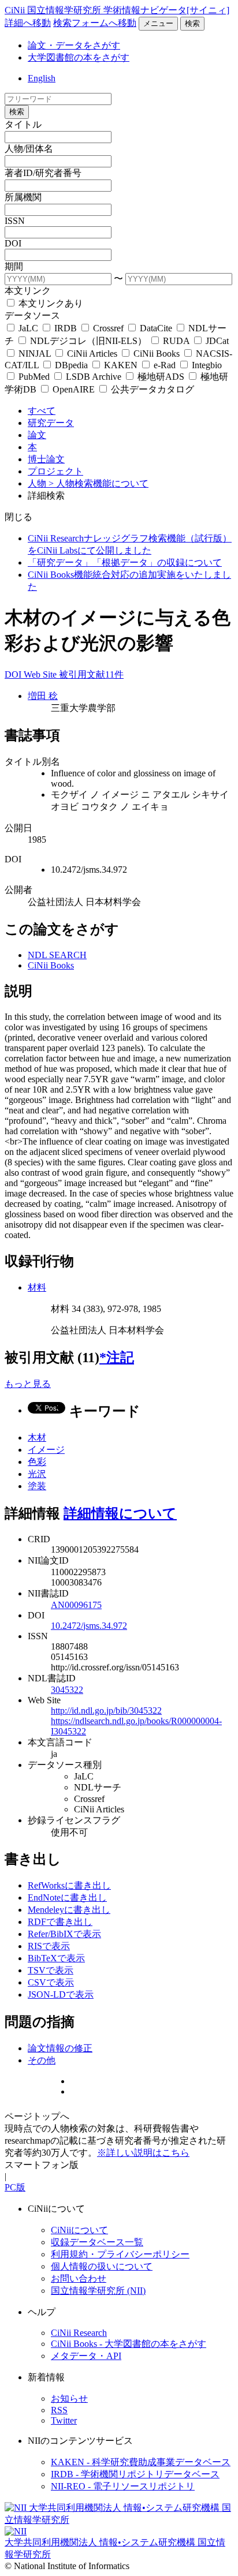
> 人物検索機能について (98, 483)
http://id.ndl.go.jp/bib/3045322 (106, 1711)
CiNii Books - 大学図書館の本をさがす (129, 2344)
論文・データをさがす (74, 45)
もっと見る (28, 1384)
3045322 (67, 1690)
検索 (192, 23)
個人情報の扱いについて (102, 2266)
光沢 (37, 1474)
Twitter (64, 2420)
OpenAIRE (74, 389)
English (42, 78)
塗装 (37, 1486)
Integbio (206, 365)
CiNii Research (79, 2333)
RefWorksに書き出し (69, 1885)
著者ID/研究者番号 (43, 173)
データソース (32, 315)
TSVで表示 (51, 1970)
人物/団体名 (29, 149)
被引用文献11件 (91, 674)
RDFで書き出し (60, 1922)
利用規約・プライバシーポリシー (120, 2254)
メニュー (158, 23)
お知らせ (69, 2399)
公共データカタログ (151, 389)
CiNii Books (157, 354)
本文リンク (28, 291)
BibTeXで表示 (56, 1958)
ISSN (15, 221)
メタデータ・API (86, 2356)
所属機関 (23, 197)
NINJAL (35, 354)
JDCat (216, 341)
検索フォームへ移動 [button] (95, 23)
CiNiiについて (79, 2230)
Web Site (41, 674)
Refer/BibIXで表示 (64, 1934)
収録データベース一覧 (97, 2242)
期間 (14, 266)
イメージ (46, 1450)
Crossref (108, 328)
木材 (37, 1437)
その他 (42, 2060)
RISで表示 (49, 1946)
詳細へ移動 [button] (28, 23)
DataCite (156, 328)
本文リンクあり (50, 303)
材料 (37, 1287)
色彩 (37, 1462)
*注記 (117, 1358)
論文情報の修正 (60, 2048)
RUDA (176, 341)
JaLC (28, 328)
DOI (13, 243)
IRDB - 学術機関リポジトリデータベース (135, 2474)
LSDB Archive (94, 377)
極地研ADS (161, 377)
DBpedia (71, 365)
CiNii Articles (92, 354)
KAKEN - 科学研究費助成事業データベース (141, 2462)
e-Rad (165, 365)
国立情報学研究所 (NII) (98, 2291)
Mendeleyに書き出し (69, 1910)
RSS (59, 2410)
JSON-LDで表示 (61, 1994)
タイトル (23, 124)
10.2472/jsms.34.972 (89, 1626)
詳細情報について (120, 1513)
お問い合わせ (79, 2278)
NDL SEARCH (57, 955)
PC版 (15, 2187)
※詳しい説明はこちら (143, 2153)
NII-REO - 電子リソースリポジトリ (123, 2486)
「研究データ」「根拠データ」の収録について (125, 562)
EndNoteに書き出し (67, 1898)
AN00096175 (76, 1605)
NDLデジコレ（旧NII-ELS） (88, 341)
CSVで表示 (51, 1982)
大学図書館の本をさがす (79, 57)
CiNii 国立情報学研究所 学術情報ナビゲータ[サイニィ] (117, 10)
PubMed (34, 377)
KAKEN (121, 365)
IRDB (66, 328)
